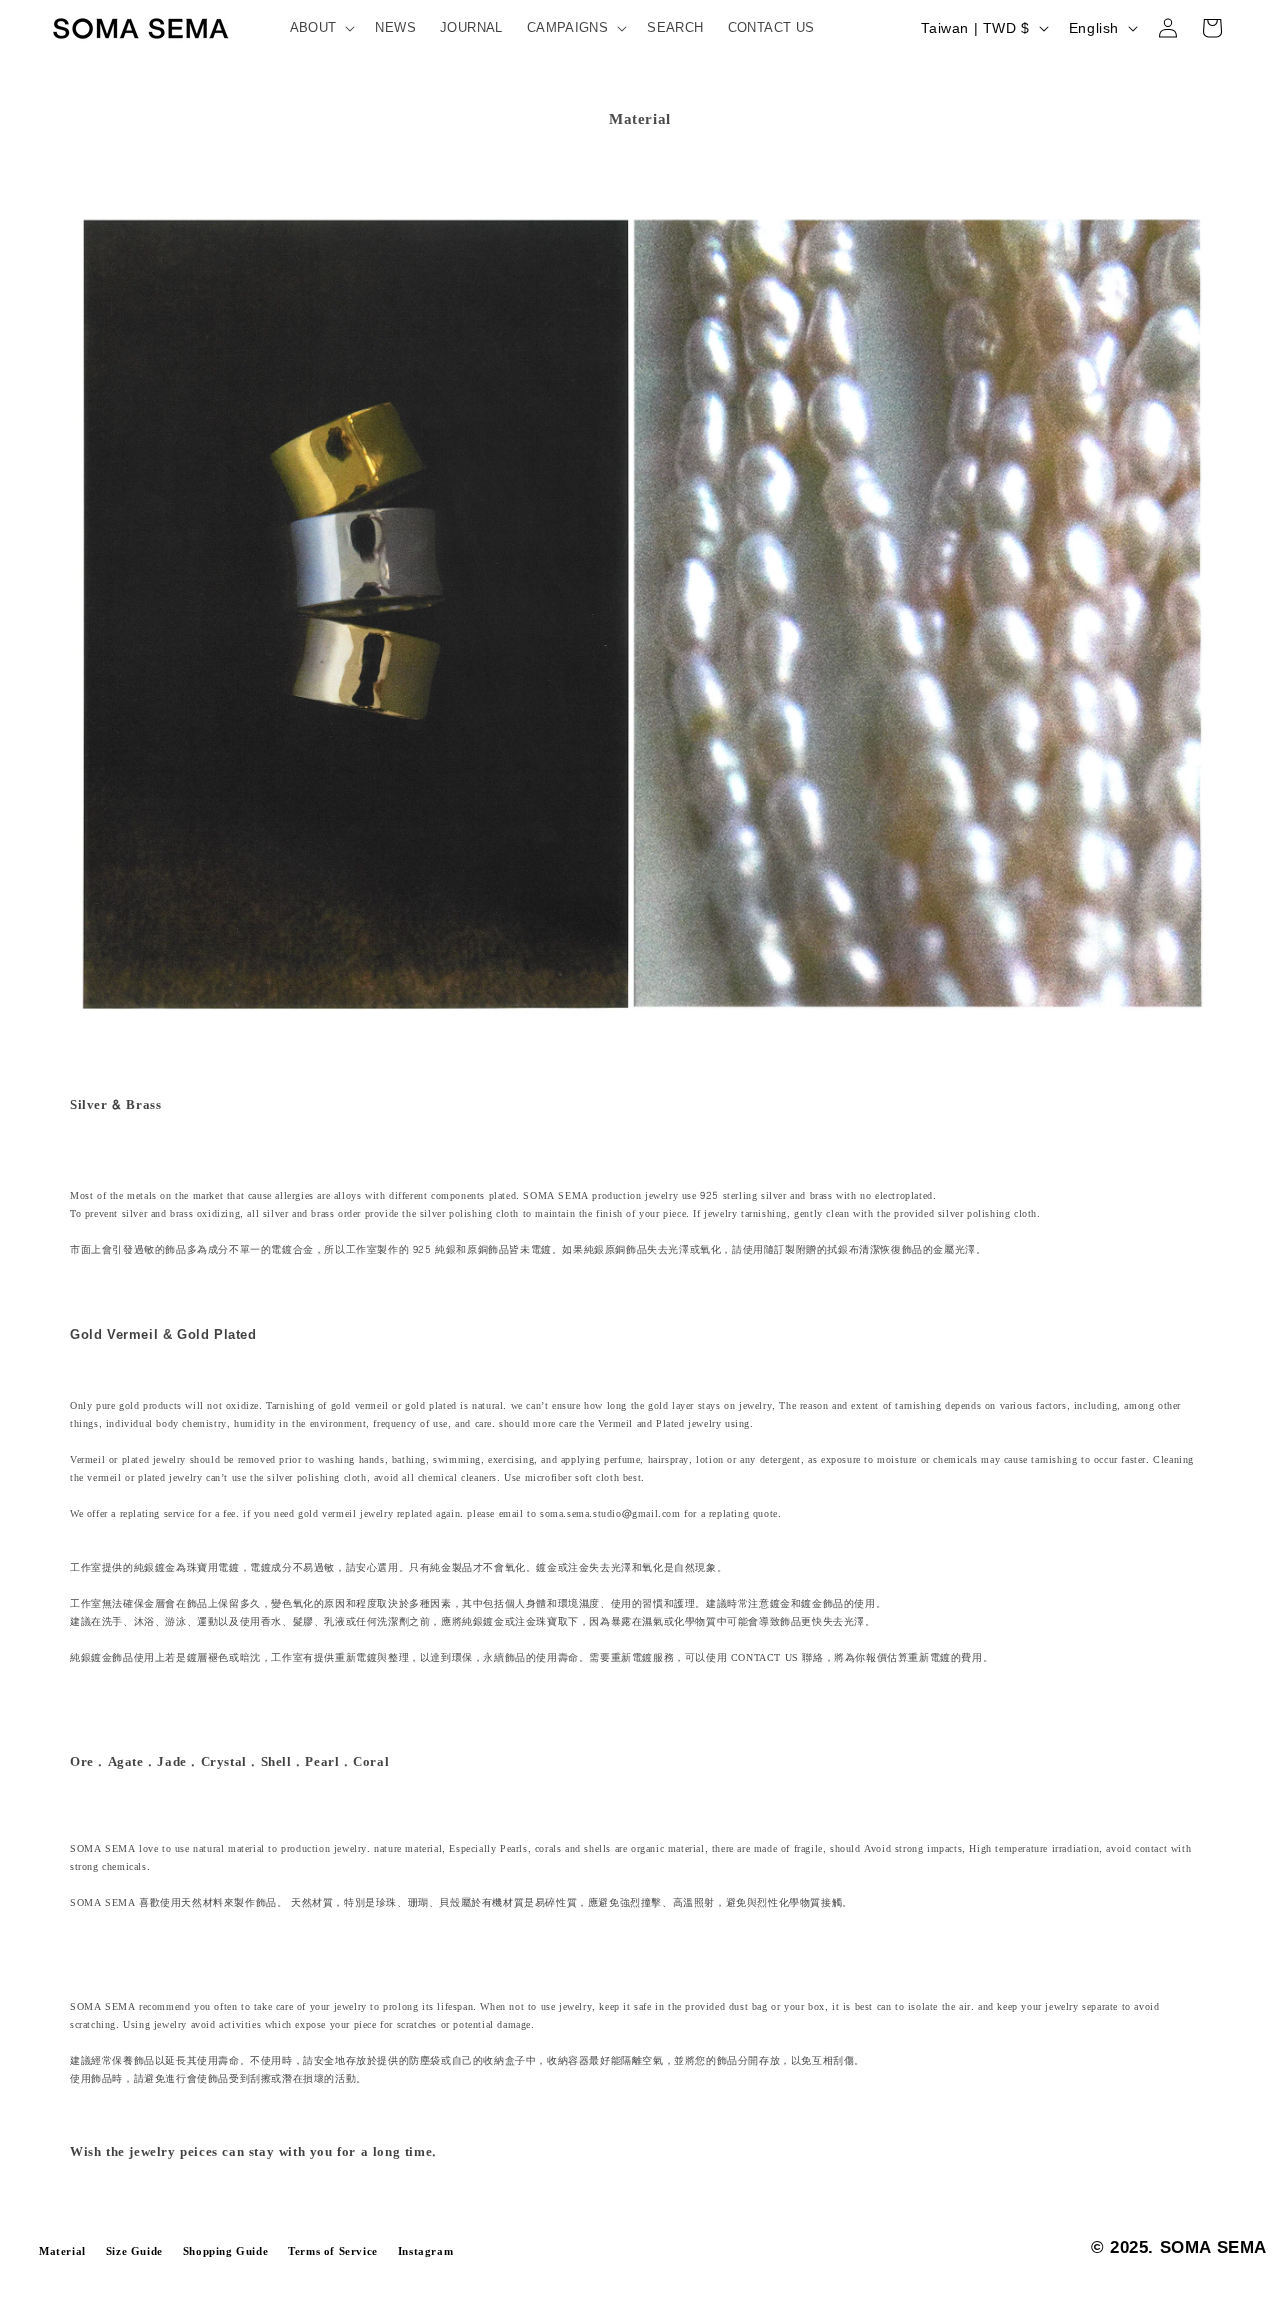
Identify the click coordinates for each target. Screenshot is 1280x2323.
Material (62, 2251)
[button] (321, 28)
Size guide (134, 2251)
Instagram (425, 2251)
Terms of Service (333, 2251)
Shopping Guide (225, 2251)
